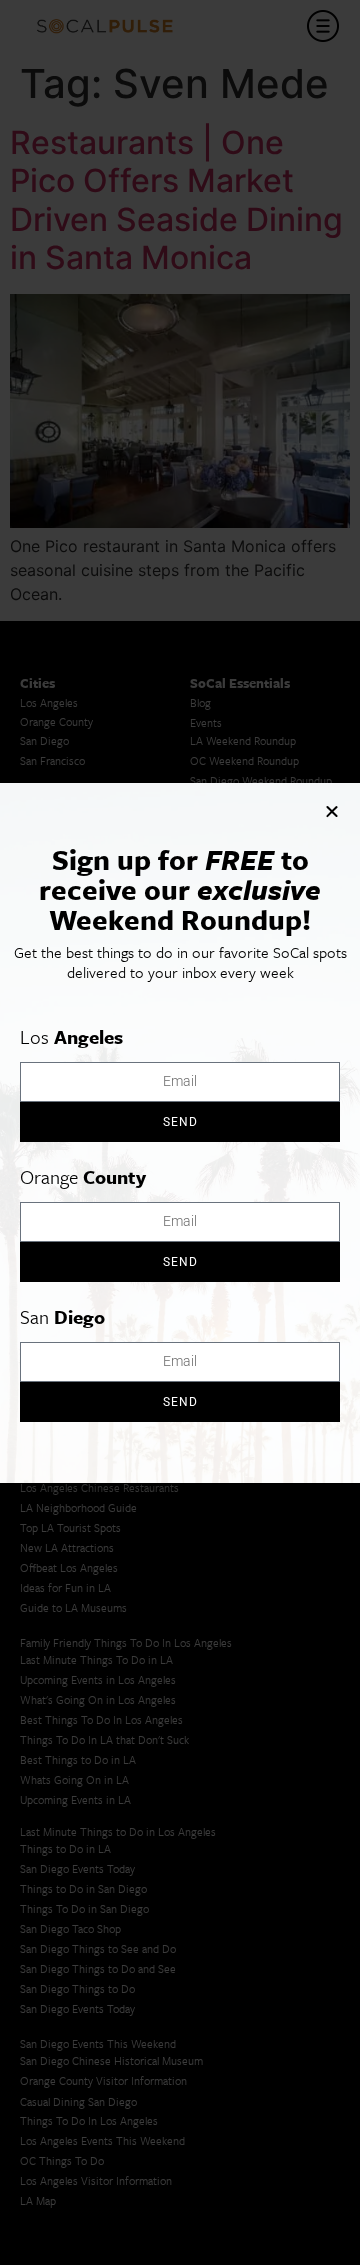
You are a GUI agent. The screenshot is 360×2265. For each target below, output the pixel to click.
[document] (180, 1132)
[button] (332, 811)
